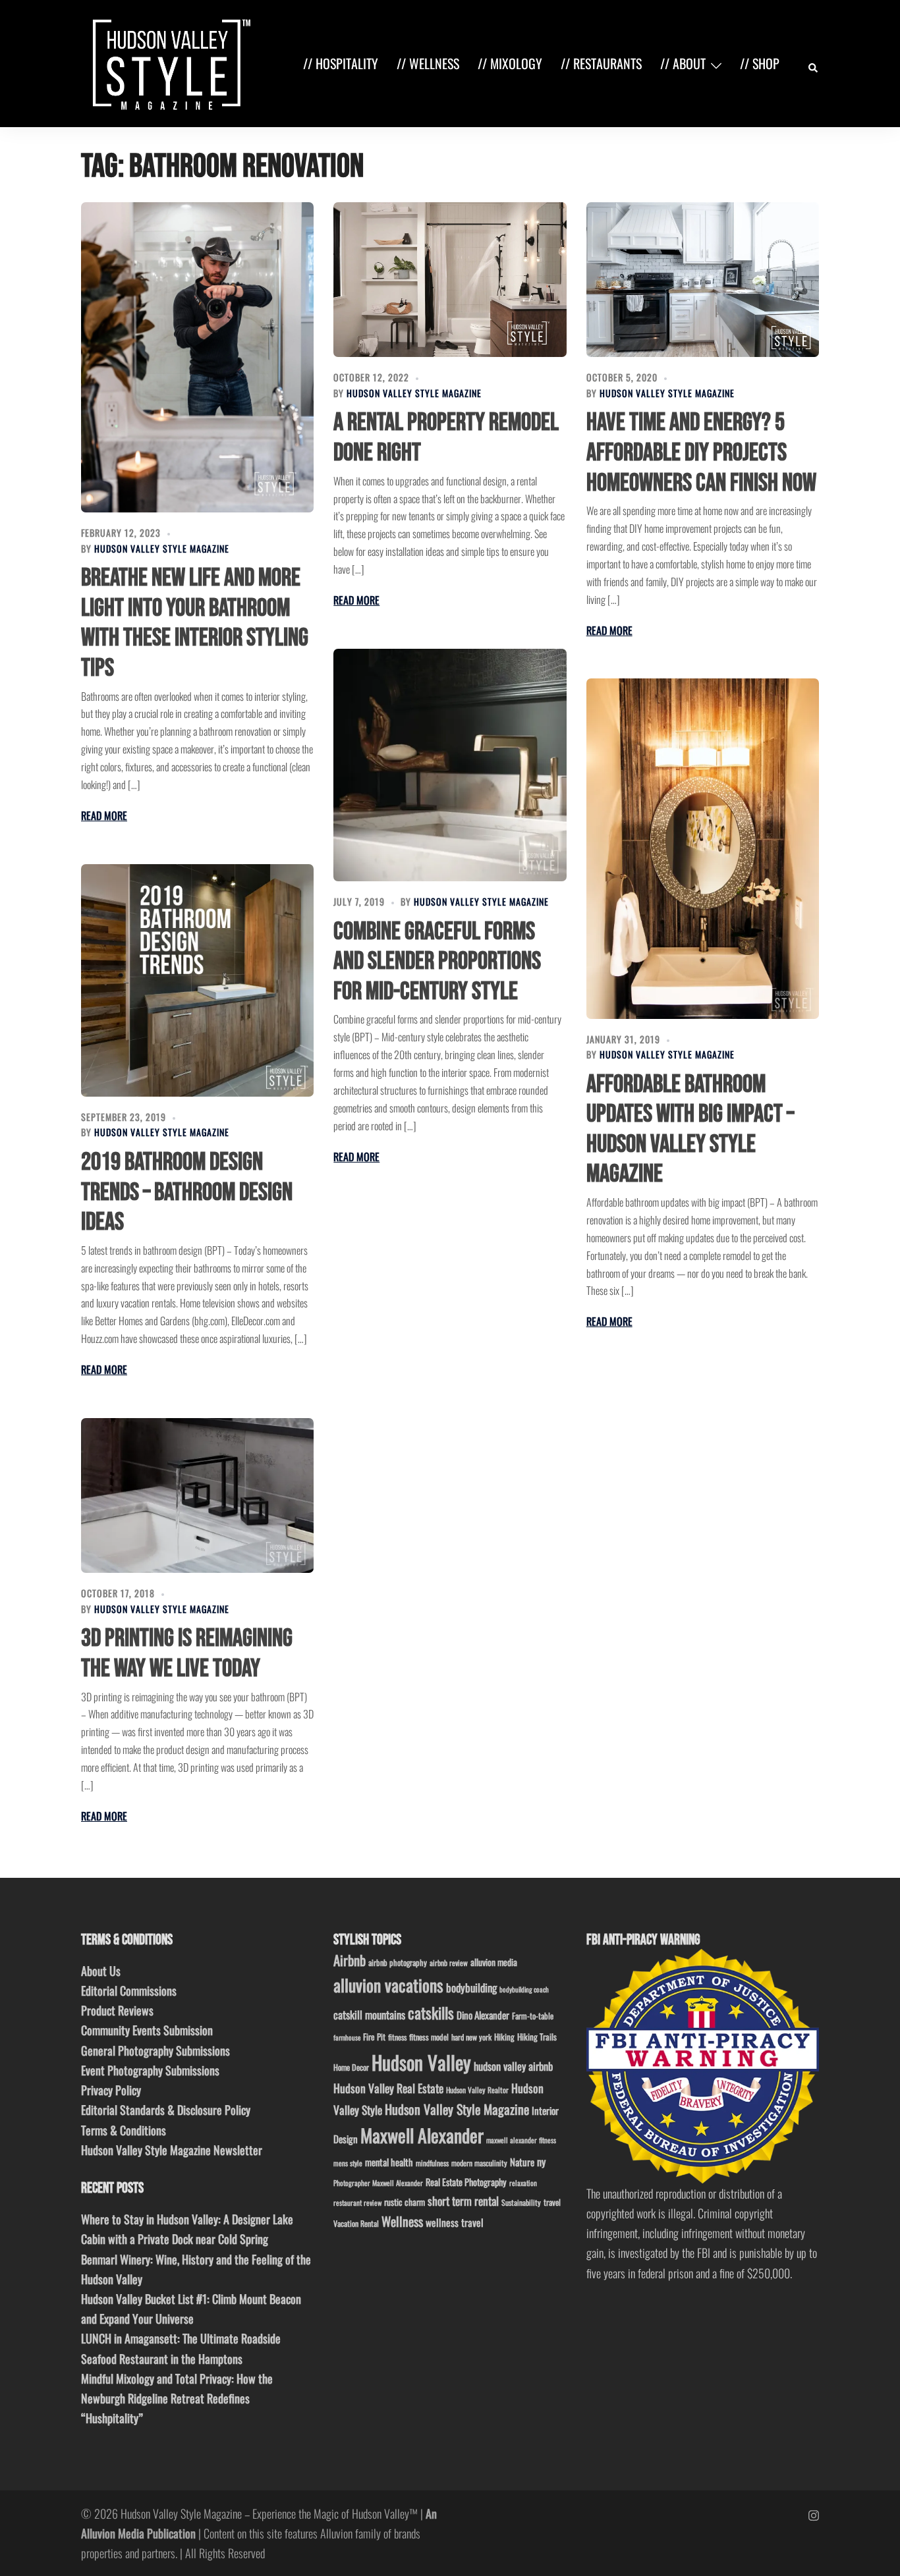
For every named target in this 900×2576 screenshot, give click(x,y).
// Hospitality (341, 63)
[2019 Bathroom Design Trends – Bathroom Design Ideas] (197, 980)
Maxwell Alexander (422, 2135)
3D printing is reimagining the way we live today (187, 1654)
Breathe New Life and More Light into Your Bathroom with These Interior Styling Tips (195, 623)
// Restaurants (601, 63)
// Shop (760, 63)
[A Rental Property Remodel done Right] (450, 280)
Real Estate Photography (466, 2182)
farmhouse (347, 2037)
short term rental (463, 2201)
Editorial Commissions (129, 1990)
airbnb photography (398, 1962)
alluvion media (494, 1962)
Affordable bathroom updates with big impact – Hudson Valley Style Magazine (690, 1130)
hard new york (471, 2037)
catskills (431, 2013)
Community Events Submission (147, 2030)
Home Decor (351, 2067)
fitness (397, 2037)
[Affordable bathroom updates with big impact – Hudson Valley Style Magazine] (703, 848)
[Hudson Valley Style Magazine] (169, 62)
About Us (101, 1971)
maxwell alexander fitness (521, 2140)
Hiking (504, 2037)
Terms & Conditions (124, 2130)
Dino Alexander (483, 2015)
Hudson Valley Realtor (477, 2090)
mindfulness (432, 2163)
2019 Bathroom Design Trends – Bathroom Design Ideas (187, 1192)
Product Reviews (117, 2010)
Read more (104, 815)
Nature (522, 2162)
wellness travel (455, 2222)
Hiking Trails (537, 2037)
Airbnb (350, 1960)
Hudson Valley (421, 2062)
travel (552, 2202)
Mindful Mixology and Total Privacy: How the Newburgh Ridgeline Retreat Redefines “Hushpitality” (177, 2398)
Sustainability (521, 2202)
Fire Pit (374, 2037)
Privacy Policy (111, 2090)
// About (683, 63)
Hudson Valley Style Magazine (162, 548)
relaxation (523, 2183)
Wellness (402, 2221)
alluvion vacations (388, 1985)
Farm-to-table (533, 2016)
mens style (348, 2163)
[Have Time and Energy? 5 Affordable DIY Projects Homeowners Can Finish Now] (703, 280)
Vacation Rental (356, 2223)
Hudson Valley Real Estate (388, 2088)
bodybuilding (471, 1987)
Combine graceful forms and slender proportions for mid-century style (437, 962)
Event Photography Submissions (150, 2070)
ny (541, 2162)
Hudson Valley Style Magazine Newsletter (172, 2150)
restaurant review (357, 2203)
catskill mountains (369, 2014)
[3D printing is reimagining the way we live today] (197, 1495)
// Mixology (510, 63)
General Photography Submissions (155, 2050)
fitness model (429, 2037)
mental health (389, 2162)
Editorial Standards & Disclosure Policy (166, 2110)
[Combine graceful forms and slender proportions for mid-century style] (450, 765)
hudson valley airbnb (513, 2066)
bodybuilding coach (524, 1989)
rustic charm (405, 2202)
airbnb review (449, 1962)
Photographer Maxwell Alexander (378, 2183)
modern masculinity (479, 2163)
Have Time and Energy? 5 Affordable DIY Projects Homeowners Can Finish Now (701, 452)
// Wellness (428, 63)
